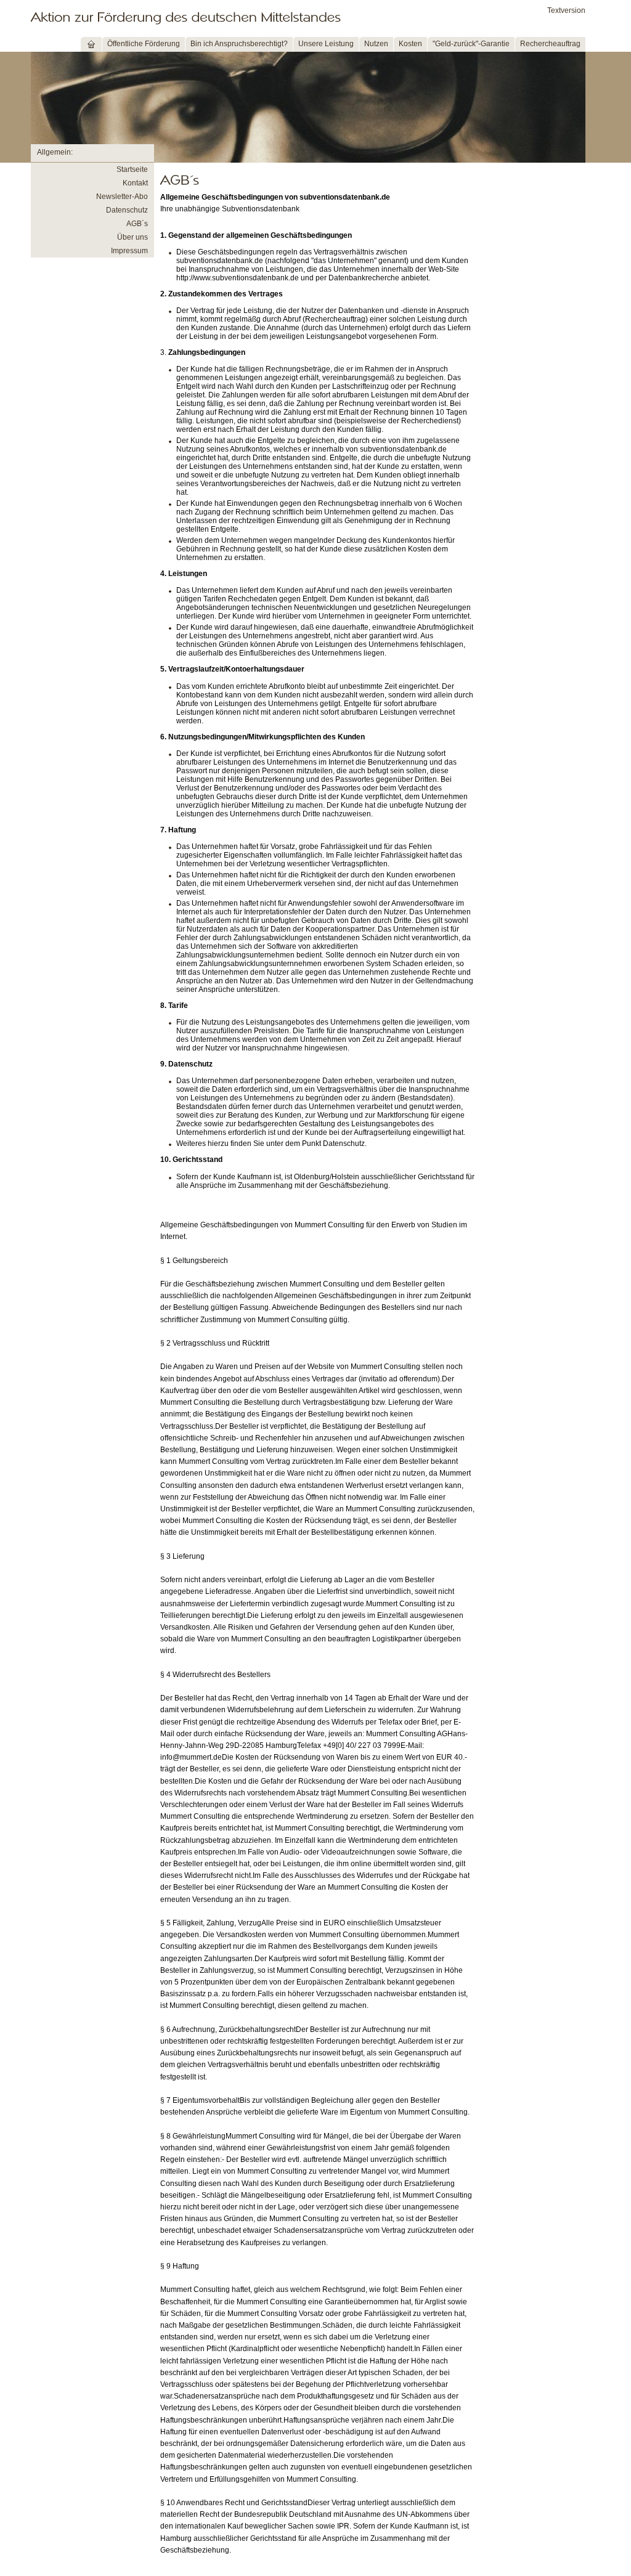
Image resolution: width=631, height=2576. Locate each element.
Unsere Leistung (326, 44)
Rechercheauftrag (550, 44)
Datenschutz (127, 210)
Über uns (132, 237)
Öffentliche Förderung (144, 44)
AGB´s (137, 224)
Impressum (129, 251)
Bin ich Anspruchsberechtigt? (239, 44)
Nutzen (376, 44)
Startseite (132, 169)
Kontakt (135, 183)
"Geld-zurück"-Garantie (471, 44)
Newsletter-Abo (122, 197)
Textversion (566, 10)
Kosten (410, 44)
